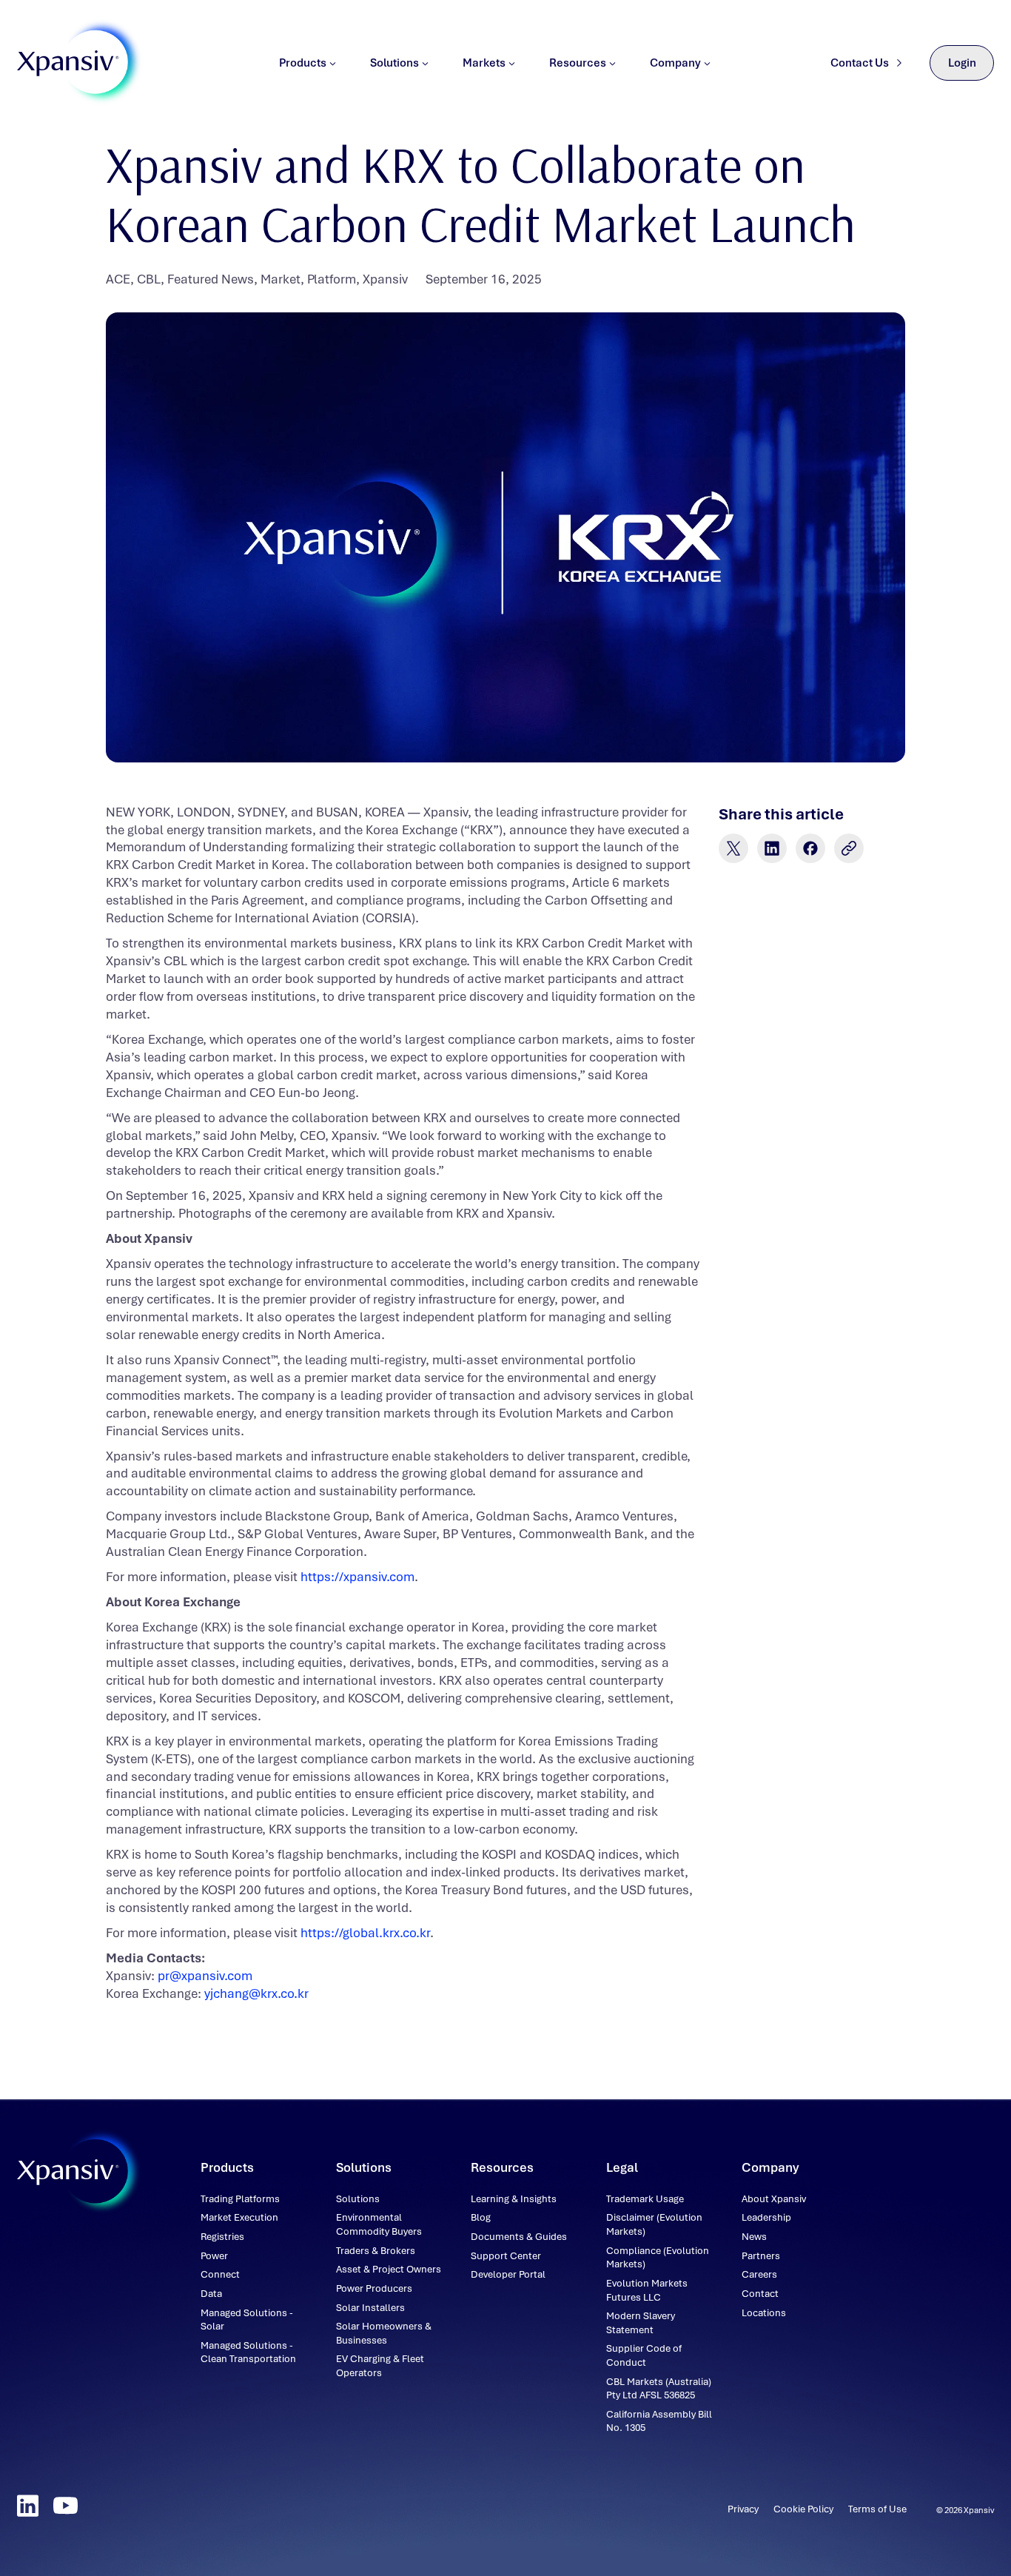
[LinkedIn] (28, 2506)
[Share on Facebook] (810, 848)
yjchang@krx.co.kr (256, 1993)
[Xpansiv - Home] (68, 63)
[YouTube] (66, 2506)
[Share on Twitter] (733, 848)
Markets (484, 63)
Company (675, 63)
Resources (578, 63)
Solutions (394, 63)
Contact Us (860, 63)
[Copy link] (849, 848)
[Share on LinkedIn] (772, 848)
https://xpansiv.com (357, 1577)
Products (303, 63)
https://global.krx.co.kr (365, 1933)
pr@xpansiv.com (205, 1976)
